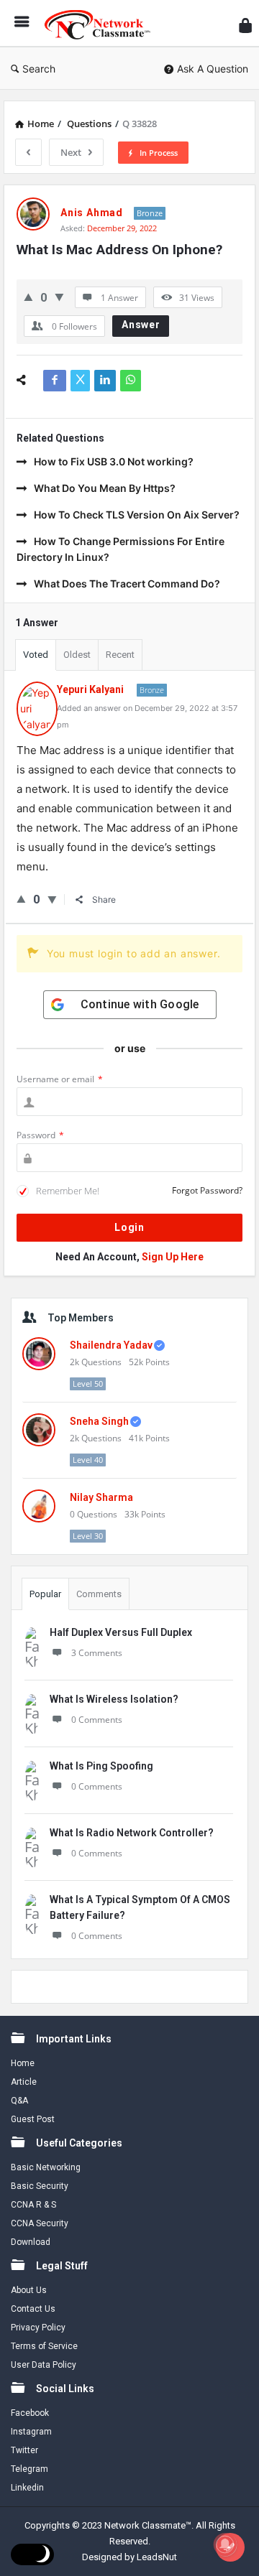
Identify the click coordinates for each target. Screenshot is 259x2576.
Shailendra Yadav (111, 1345)
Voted (36, 655)
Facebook (30, 2413)
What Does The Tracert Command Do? (127, 583)
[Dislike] (59, 297)
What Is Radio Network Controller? (132, 1833)
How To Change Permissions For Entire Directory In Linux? (121, 549)
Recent (120, 655)
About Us (29, 2290)
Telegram (29, 2469)
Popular (45, 1594)
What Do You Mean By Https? (105, 488)
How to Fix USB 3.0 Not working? (114, 461)
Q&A (19, 2101)
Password (40, 1135)
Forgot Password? (207, 1190)
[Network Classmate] (101, 23)
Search (39, 69)
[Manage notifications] (225, 2544)
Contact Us (33, 2309)
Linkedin (27, 2488)
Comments (99, 1594)
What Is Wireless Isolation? (114, 1699)
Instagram (31, 2432)
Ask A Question (213, 69)
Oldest (77, 655)
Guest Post (33, 2119)
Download (31, 2242)
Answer (141, 325)
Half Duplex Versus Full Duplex (121, 1632)
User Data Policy (44, 2365)
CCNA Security (40, 2223)
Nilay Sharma (101, 1497)
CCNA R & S (33, 2205)
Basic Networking (46, 2167)
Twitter (24, 2450)
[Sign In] (245, 25)
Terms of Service (44, 2346)
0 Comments (97, 1720)
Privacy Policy (38, 2328)
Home (23, 2063)
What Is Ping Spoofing (101, 1766)
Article (24, 2082)
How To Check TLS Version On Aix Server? (137, 515)
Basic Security (40, 2186)
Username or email (60, 1079)
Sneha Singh (99, 1421)
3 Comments (97, 1653)
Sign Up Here (173, 1257)
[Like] (28, 297)
